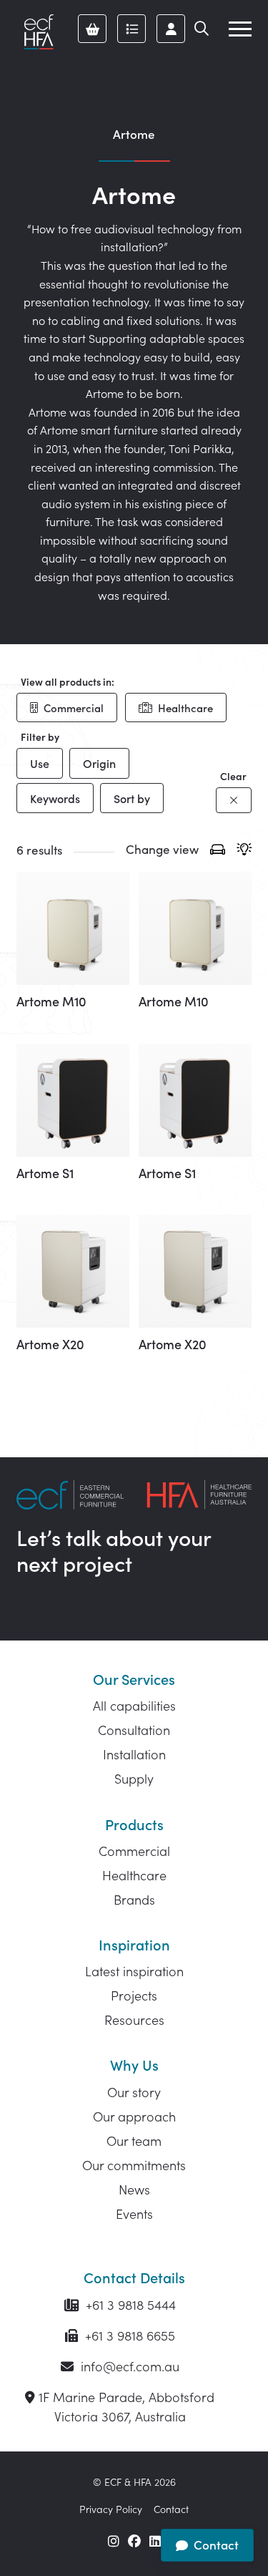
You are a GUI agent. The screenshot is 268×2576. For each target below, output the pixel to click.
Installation (134, 1754)
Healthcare (185, 708)
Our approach (134, 2116)
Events (134, 2213)
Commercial (74, 708)
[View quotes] (131, 29)
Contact (171, 2509)
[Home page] (39, 32)
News (134, 2189)
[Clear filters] (234, 800)
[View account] (171, 29)
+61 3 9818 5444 (129, 2304)
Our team (134, 2140)
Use (40, 763)
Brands (134, 1899)
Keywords (55, 798)
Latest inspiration (134, 1971)
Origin (99, 763)
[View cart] (92, 29)
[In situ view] (244, 851)
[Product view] (218, 851)
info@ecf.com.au (128, 2366)
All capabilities (134, 1705)
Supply (134, 1778)
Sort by (132, 798)
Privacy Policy (111, 2509)
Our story (134, 2092)
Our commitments (134, 2165)
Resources (134, 2020)
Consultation (134, 1730)
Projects (134, 1995)
